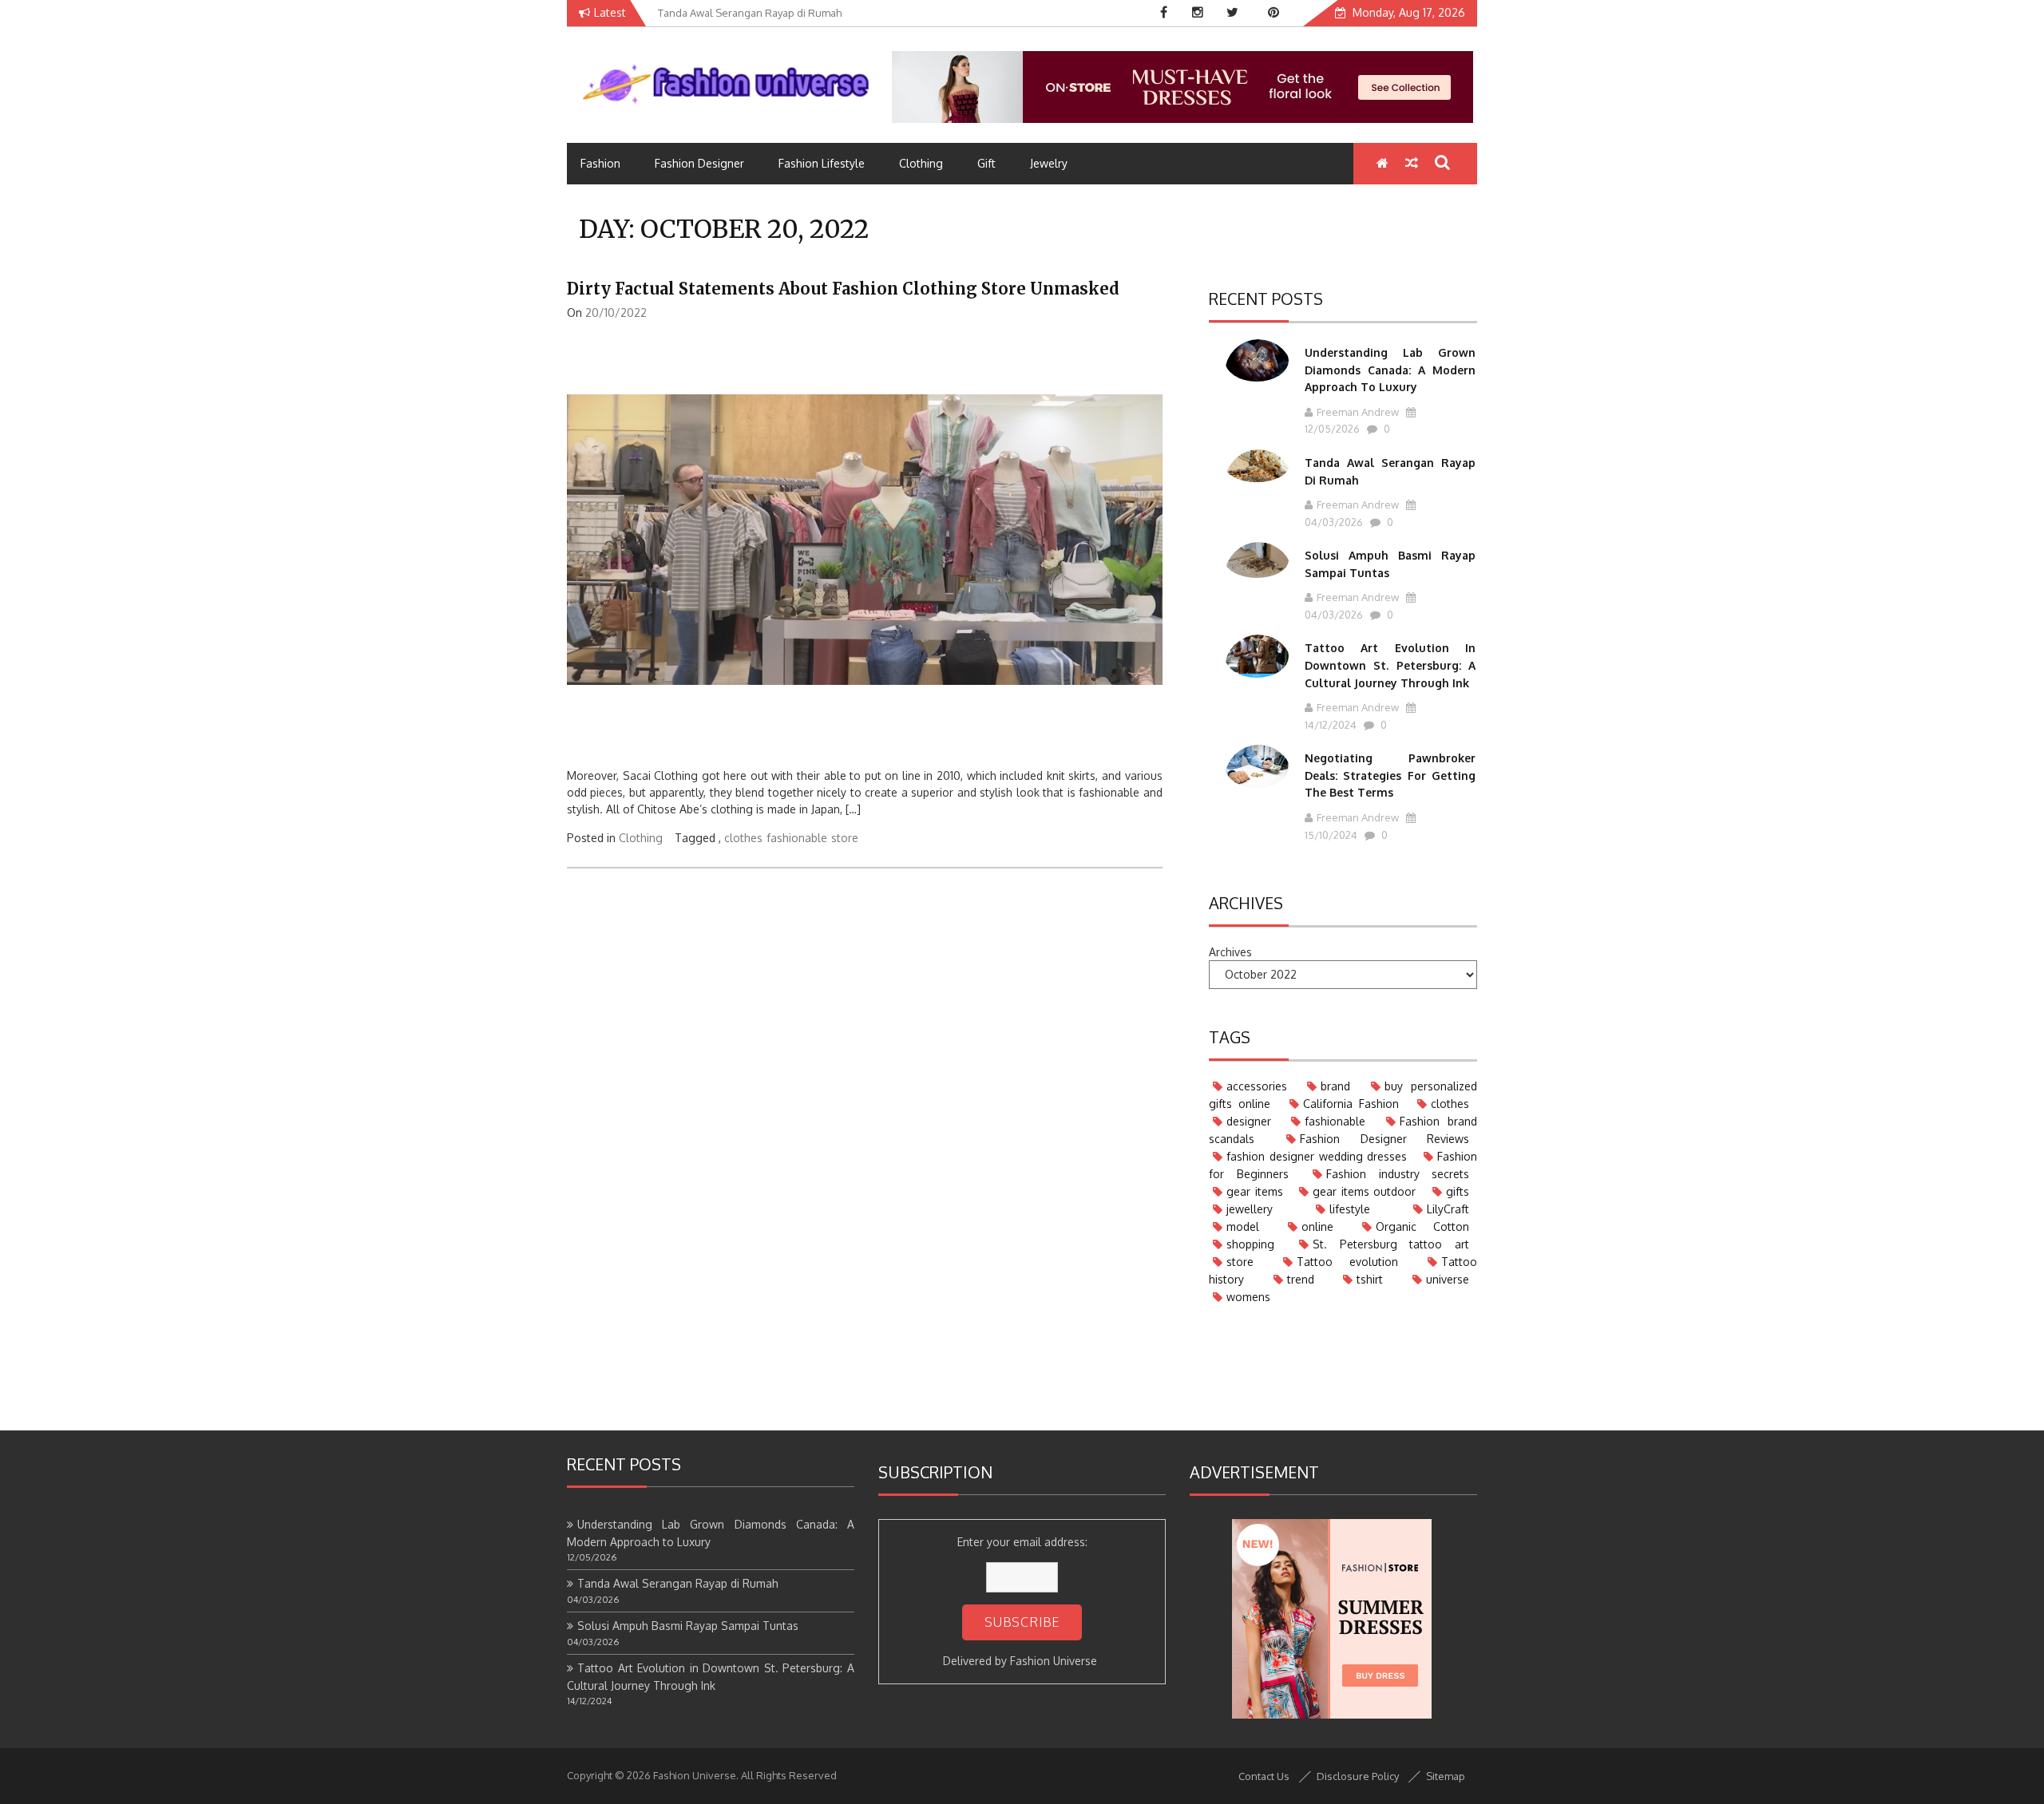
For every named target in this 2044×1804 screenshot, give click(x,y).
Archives (1230, 952)
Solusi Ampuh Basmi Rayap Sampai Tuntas (688, 1626)
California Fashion (1351, 1104)
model (1243, 1226)
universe (1448, 1279)
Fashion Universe (1054, 1661)
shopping (1250, 1244)
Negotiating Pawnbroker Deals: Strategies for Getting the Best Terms (1390, 775)
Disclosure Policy (1358, 1776)
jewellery (1250, 1209)
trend (1301, 1279)
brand (1335, 1086)
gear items (1255, 1191)
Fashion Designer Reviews (1384, 1139)
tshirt (1370, 1279)
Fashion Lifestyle (822, 163)
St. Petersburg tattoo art (1391, 1244)
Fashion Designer (699, 163)
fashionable (797, 838)
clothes (743, 838)
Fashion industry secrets (1398, 1174)
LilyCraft (1448, 1209)
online (1317, 1226)
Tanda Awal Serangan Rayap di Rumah (678, 1583)
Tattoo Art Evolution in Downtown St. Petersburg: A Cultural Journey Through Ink (1390, 665)
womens (1248, 1297)
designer (1249, 1121)
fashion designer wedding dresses (1317, 1156)
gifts (1458, 1191)
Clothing (921, 163)
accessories (1257, 1086)
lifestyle (1350, 1209)
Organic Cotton (1422, 1226)
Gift (986, 163)
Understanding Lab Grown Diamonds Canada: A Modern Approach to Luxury (1390, 370)
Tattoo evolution (1348, 1262)
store (845, 838)
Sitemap (1446, 1776)
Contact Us (1264, 1776)
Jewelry (1049, 163)
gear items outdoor (1364, 1191)
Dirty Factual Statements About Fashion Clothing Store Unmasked (843, 289)
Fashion (600, 163)
